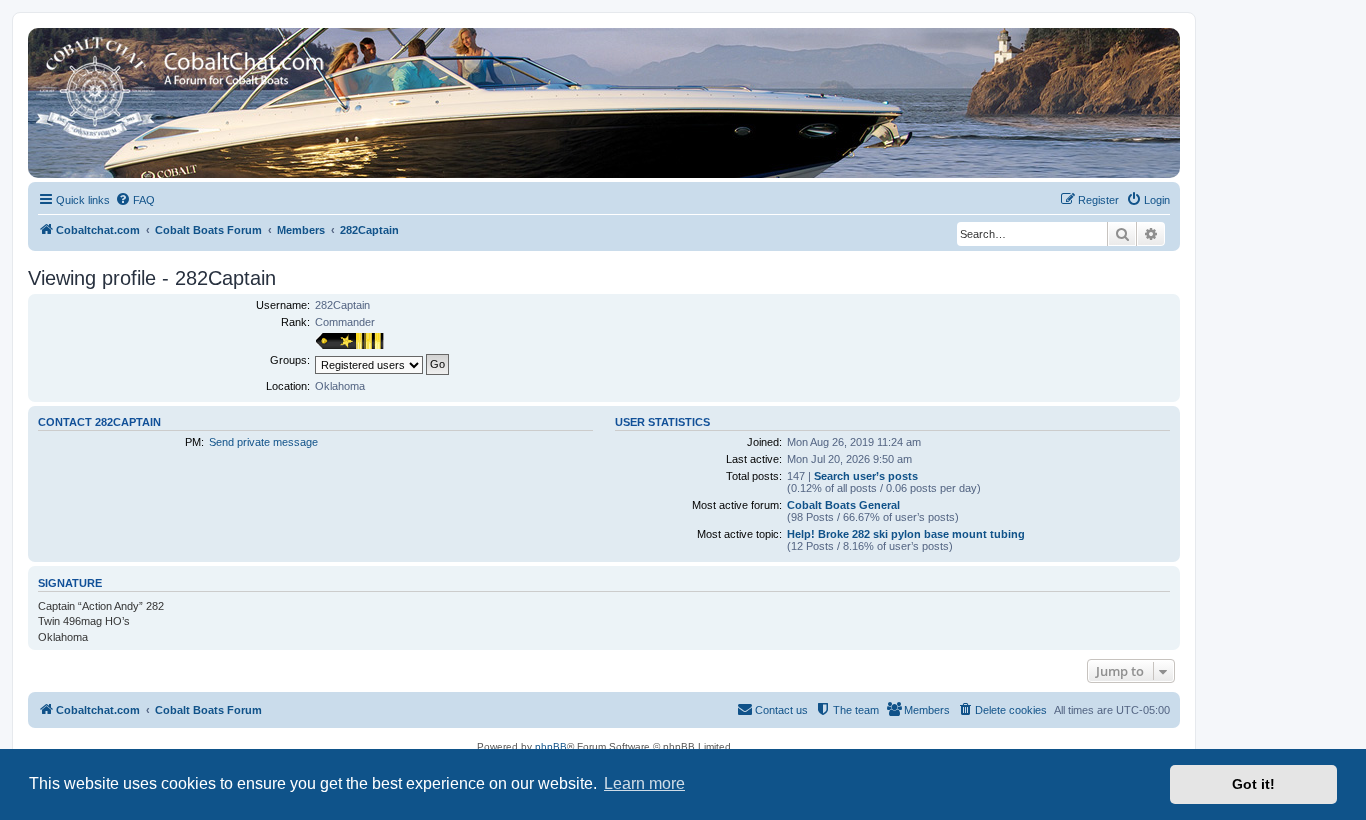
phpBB (551, 746)
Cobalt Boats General (843, 505)
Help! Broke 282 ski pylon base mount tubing (906, 534)
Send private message (263, 442)
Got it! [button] (1253, 784)
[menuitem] (135, 200)
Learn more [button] (644, 783)
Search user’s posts (866, 476)
